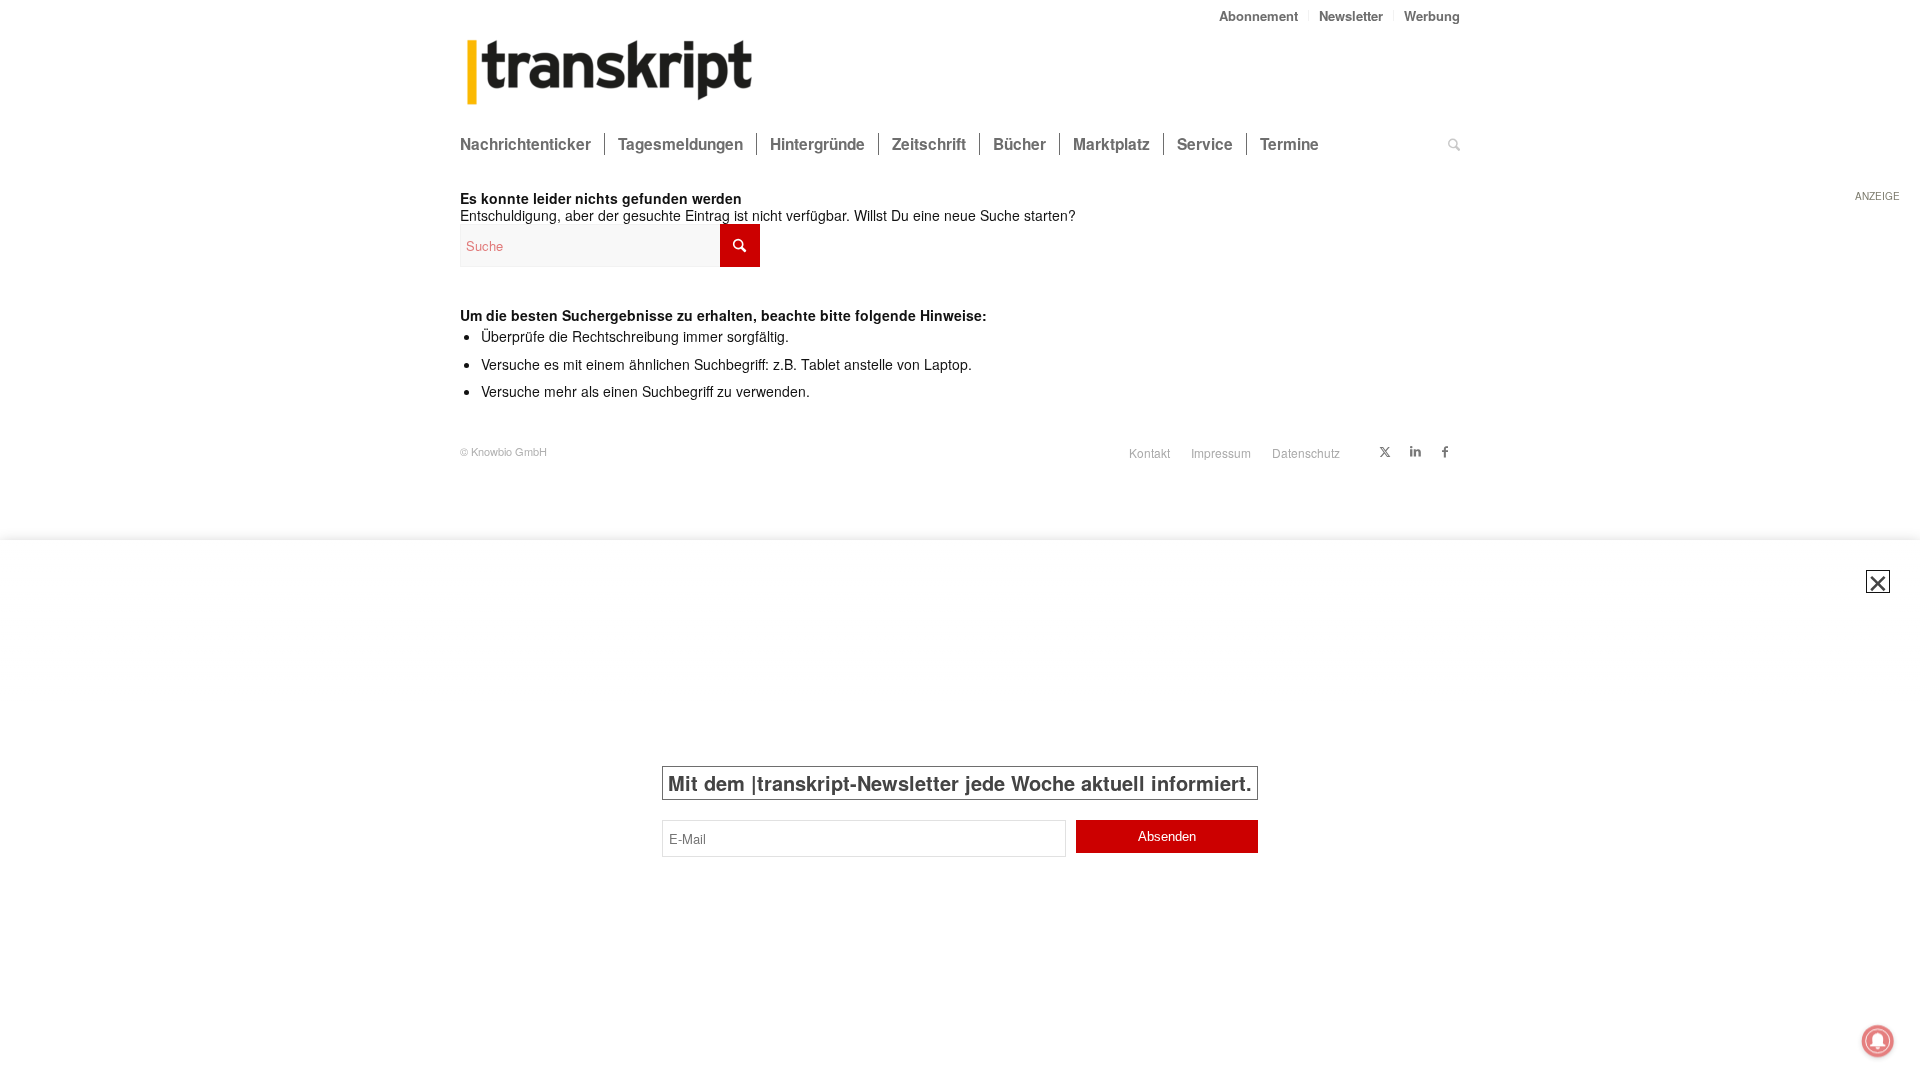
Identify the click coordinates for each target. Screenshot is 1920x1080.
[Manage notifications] (1878, 1041)
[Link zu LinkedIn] (1415, 451)
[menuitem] (1259, 15)
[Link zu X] (1385, 451)
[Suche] (1454, 144)
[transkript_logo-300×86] (610, 74)
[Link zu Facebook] (1445, 451)
